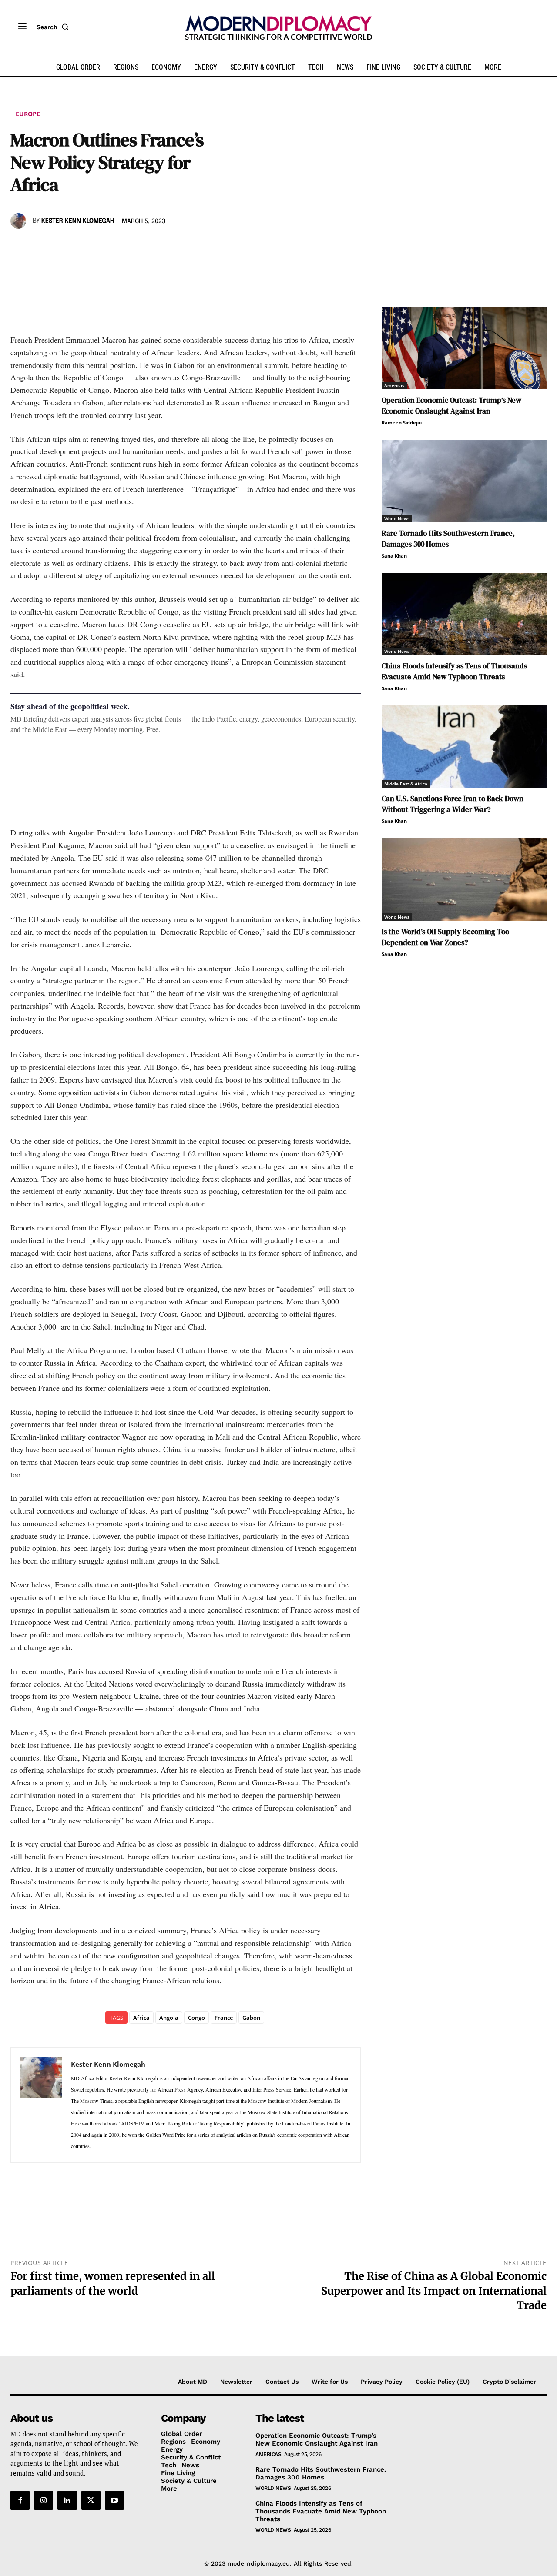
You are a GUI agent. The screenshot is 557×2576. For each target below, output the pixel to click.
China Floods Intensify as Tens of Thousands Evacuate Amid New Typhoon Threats (454, 671)
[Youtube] (114, 2500)
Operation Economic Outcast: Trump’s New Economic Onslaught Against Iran (451, 406)
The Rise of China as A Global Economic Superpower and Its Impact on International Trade (434, 2291)
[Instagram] (44, 2500)
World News (397, 518)
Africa (141, 2018)
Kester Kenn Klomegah (78, 221)
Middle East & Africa (406, 784)
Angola (169, 2018)
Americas (394, 385)
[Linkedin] (79, 246)
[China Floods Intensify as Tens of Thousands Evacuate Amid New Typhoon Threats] (464, 614)
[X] (39, 246)
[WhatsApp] (59, 246)
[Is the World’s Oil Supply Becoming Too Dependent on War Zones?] (464, 879)
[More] (140, 246)
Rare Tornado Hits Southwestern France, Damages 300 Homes (448, 539)
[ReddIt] (99, 246)
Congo (196, 2018)
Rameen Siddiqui (402, 423)
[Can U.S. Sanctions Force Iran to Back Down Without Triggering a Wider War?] (464, 747)
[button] (54, 27)
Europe (28, 114)
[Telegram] (119, 246)
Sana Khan (394, 556)
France (224, 2018)
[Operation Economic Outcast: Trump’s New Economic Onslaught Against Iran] (464, 348)
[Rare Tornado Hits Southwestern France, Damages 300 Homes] (464, 481)
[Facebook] (19, 246)
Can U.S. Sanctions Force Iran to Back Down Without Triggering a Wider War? (453, 804)
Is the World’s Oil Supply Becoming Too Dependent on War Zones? (445, 937)
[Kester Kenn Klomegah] (20, 221)
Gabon (251, 2018)
